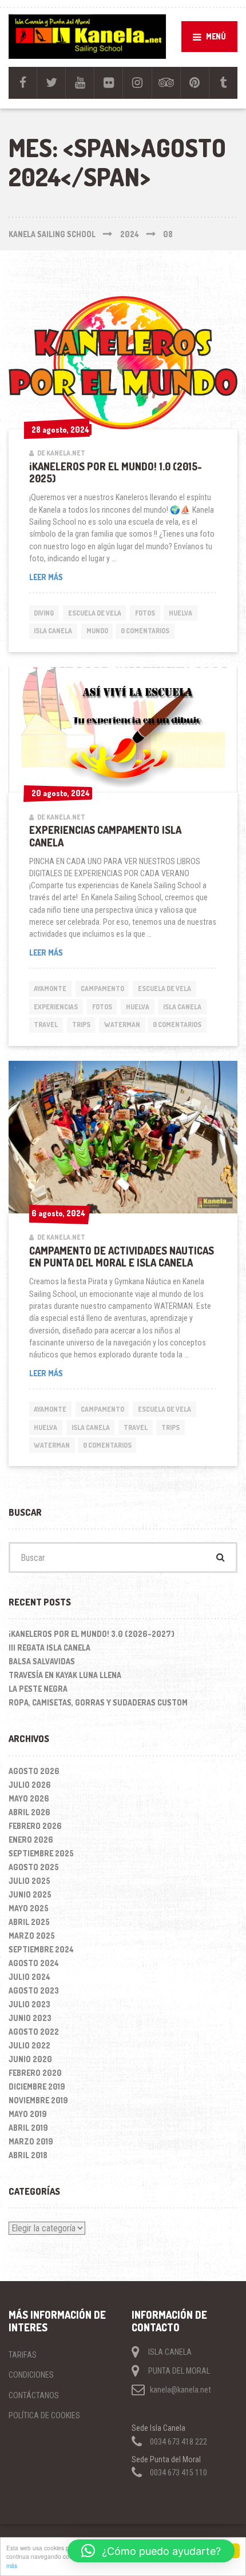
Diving (44, 613)
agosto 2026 (34, 1771)
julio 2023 (29, 2004)
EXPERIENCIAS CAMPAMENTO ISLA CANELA (105, 836)
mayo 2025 (29, 1908)
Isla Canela (53, 631)
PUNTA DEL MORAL (179, 2371)
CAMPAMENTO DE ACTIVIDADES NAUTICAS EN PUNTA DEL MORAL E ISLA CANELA (122, 1257)
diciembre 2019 (37, 2086)
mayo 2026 (29, 1798)
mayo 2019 (28, 2114)
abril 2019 (28, 2128)
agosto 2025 (34, 1867)
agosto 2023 (34, 1990)
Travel (46, 1025)
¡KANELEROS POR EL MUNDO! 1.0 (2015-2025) (116, 472)
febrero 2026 (35, 1826)
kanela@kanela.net (180, 2390)
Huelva (180, 613)
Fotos (145, 613)
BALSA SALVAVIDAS (42, 1661)
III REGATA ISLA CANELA (49, 1648)
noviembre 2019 (38, 2100)
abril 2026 (29, 1812)
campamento (102, 989)
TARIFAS (23, 2355)
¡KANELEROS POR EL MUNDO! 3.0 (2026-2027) (92, 1634)
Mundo (97, 631)
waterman (122, 1025)
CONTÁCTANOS (34, 2395)
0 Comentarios (145, 631)
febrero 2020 (35, 2073)
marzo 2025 (32, 1936)
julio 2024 (29, 1977)
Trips (81, 1025)
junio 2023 (30, 2018)
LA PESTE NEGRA (38, 1689)
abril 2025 (29, 1922)
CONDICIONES (31, 2375)
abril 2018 (28, 2155)
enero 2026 (31, 1840)
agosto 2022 (34, 2032)
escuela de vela (95, 613)
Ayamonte (50, 989)
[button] (151, 2551)
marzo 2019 (31, 2141)
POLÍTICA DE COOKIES (44, 2415)
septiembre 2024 (41, 1949)
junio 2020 (30, 2059)
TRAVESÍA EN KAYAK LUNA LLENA (65, 1675)
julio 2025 (29, 1881)
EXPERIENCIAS (56, 1007)
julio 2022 (29, 2045)
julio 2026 (30, 1785)
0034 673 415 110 (178, 2473)
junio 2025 (30, 1894)
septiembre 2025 (41, 1853)
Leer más (68, 577)
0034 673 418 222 (178, 2441)
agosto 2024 (34, 1963)
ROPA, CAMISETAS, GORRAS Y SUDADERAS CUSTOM (98, 1702)
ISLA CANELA (170, 2351)
